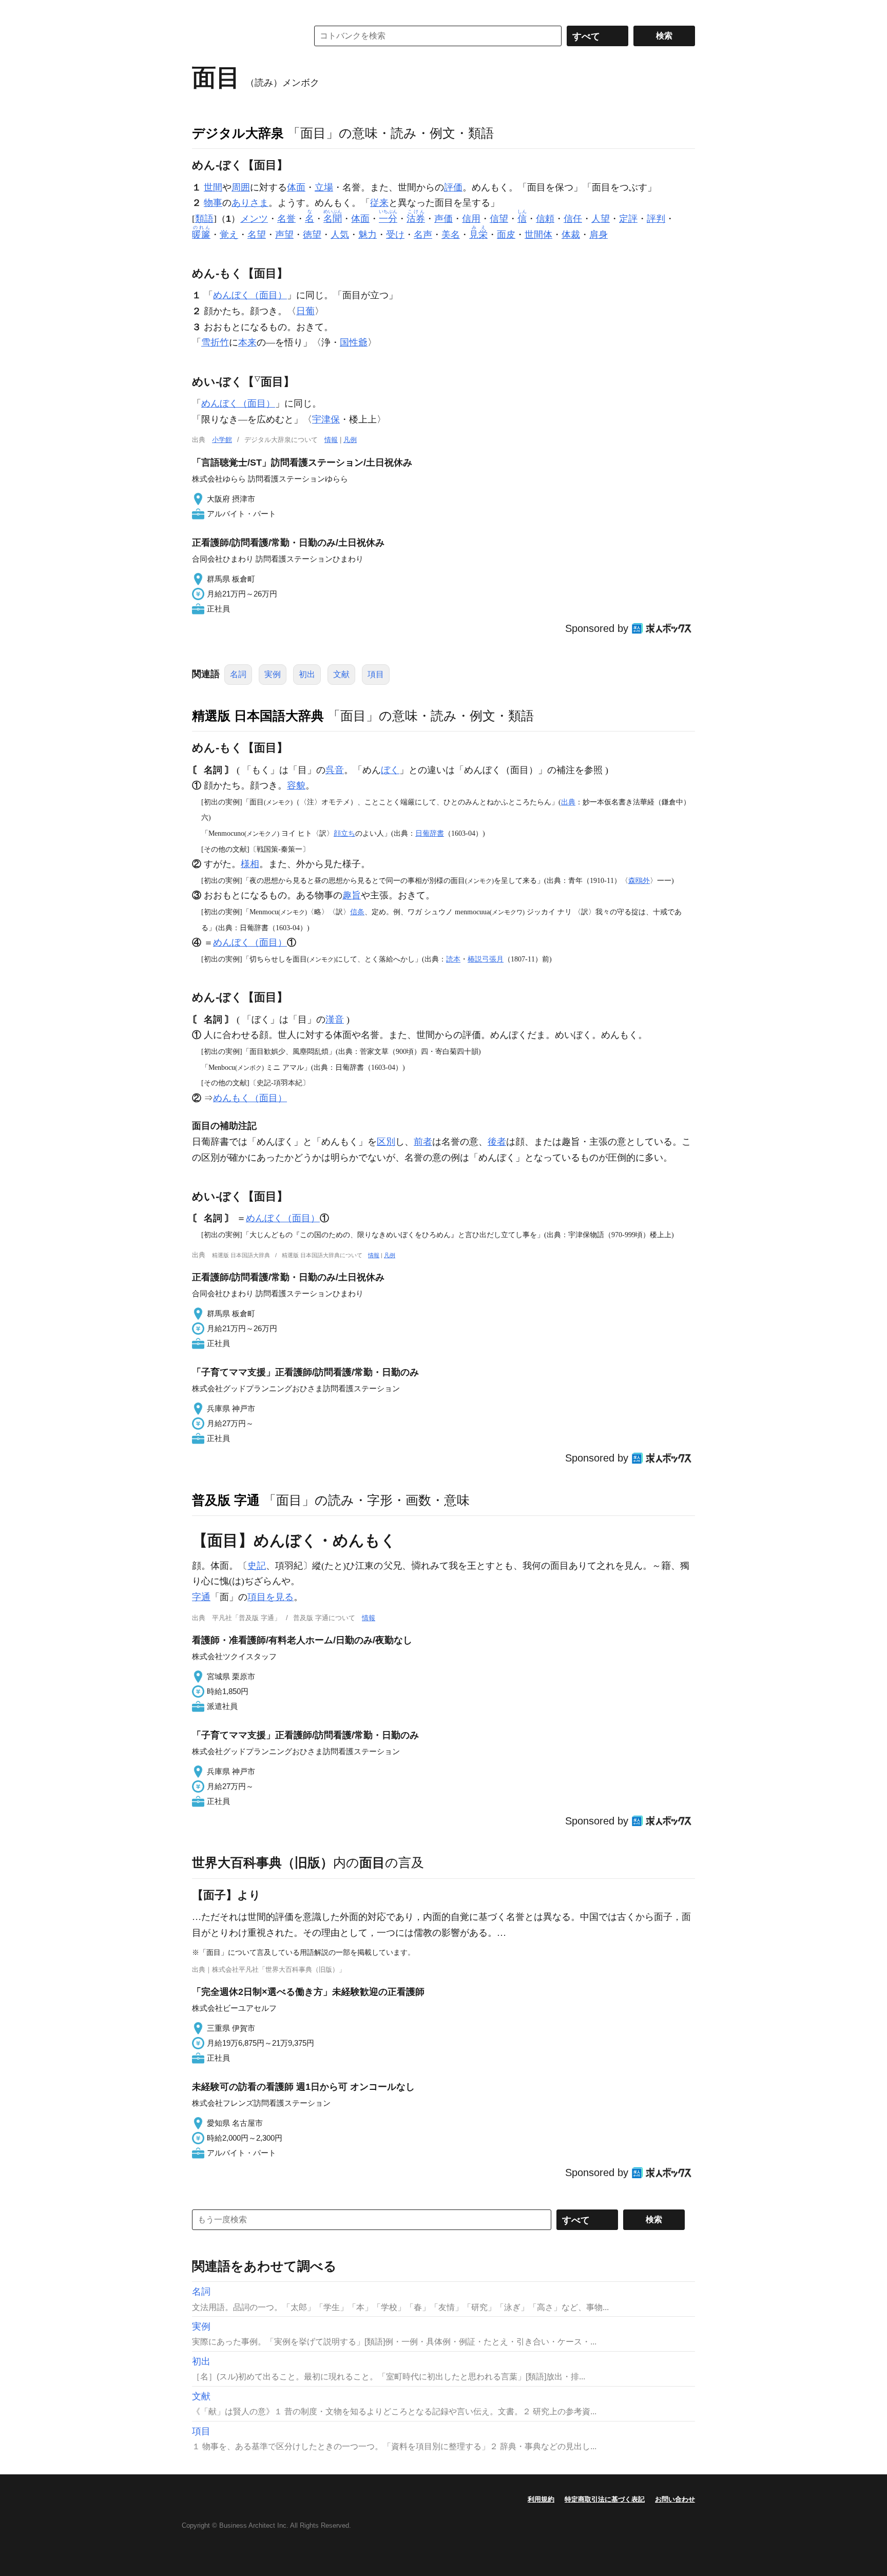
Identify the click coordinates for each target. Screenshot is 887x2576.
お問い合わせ (675, 2499)
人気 (340, 235)
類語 (204, 219)
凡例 (350, 440)
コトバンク (243, 36)
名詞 (238, 674)
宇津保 (326, 419)
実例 (273, 674)
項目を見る (271, 1597)
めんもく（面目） (250, 1098)
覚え (229, 235)
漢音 (335, 1020)
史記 (257, 1566)
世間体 (538, 235)
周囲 (241, 187)
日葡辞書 (430, 833)
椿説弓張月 (486, 959)
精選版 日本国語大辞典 (258, 716)
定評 (628, 219)
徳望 (312, 235)
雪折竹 (215, 342)
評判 (656, 219)
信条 (357, 912)
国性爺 (354, 342)
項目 (376, 674)
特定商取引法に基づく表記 (605, 2499)
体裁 (571, 235)
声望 (284, 235)
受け (395, 235)
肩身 (599, 235)
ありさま (250, 203)
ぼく (390, 770)
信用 (471, 219)
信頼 (545, 219)
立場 (324, 187)
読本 (453, 959)
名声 (423, 235)
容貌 (296, 785)
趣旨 (352, 895)
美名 (451, 235)
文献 (341, 674)
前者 (423, 1142)
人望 (601, 219)
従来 (379, 203)
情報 (331, 440)
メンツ (254, 219)
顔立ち (344, 833)
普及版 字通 (226, 1500)
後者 (497, 1142)
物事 (213, 203)
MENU (202, 10)
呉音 (335, 770)
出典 (568, 802)
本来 (247, 342)
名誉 (286, 219)
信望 (499, 219)
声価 (444, 219)
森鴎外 (639, 880)
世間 (213, 187)
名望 (257, 235)
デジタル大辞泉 (238, 133)
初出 (307, 674)
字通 (201, 1597)
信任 (573, 219)
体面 (296, 187)
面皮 (506, 235)
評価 (453, 187)
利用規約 (541, 2499)
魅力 (368, 235)
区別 (386, 1142)
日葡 (305, 311)
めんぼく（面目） (250, 295)
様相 (250, 864)
